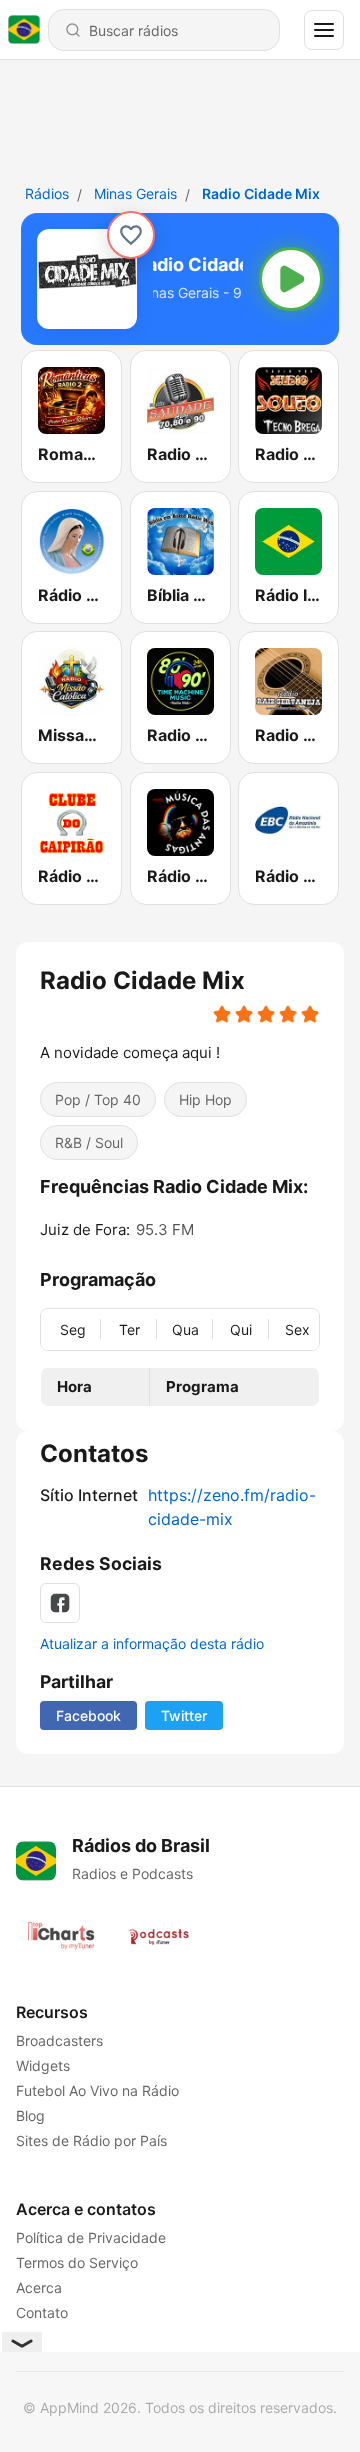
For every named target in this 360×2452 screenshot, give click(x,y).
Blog (30, 2115)
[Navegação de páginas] (324, 30)
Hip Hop (205, 1099)
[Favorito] (131, 235)
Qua (185, 1328)
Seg (73, 1328)
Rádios (47, 193)
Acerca (39, 2287)
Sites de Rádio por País (91, 2140)
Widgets (43, 2065)
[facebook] (60, 1603)
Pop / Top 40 (98, 1099)
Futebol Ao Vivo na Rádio (97, 2090)
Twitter (184, 1715)
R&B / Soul (89, 1142)
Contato (42, 2312)
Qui (241, 1328)
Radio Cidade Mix (261, 193)
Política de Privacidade (91, 2237)
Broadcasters (59, 2040)
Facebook (88, 1715)
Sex (297, 1328)
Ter (129, 1328)
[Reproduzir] (291, 279)
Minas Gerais (135, 193)
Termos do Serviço (77, 2262)
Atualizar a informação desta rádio (152, 1643)
